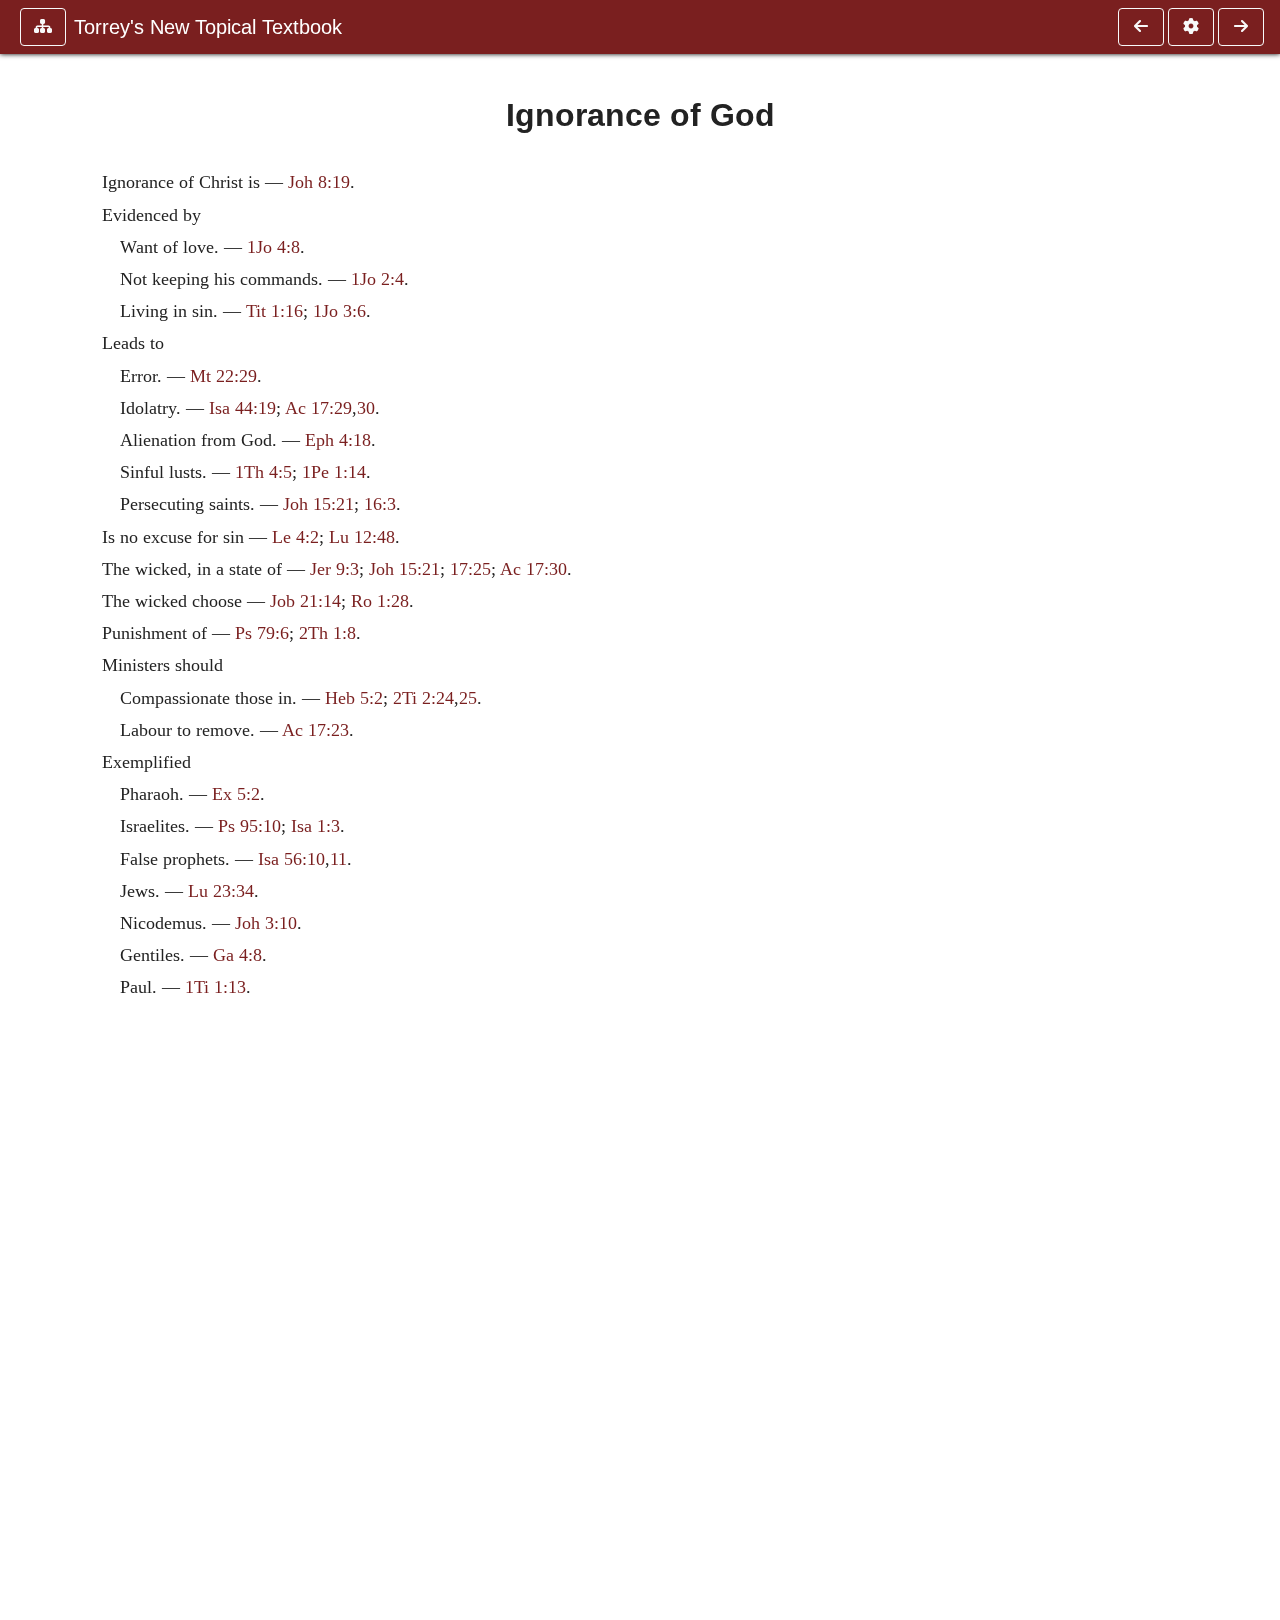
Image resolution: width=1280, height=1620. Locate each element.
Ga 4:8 (237, 955)
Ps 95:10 (249, 826)
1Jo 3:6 (339, 311)
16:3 (380, 504)
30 (366, 408)
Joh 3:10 (266, 923)
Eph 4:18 (338, 440)
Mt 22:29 (223, 376)
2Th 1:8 (327, 633)
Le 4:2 (295, 537)
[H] (1141, 27)
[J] (1241, 27)
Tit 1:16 (274, 311)
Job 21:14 (305, 601)
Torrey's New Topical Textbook (208, 27)
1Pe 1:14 (334, 472)
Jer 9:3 (334, 569)
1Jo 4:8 (273, 247)
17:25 (470, 569)
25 (468, 698)
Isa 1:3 (315, 826)
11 (338, 859)
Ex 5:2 (236, 794)
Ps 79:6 (262, 633)
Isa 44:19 (242, 408)
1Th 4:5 (263, 472)
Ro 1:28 (380, 601)
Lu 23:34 (221, 891)
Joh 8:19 (319, 182)
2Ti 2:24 (423, 698)
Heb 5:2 (354, 698)
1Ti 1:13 (215, 987)
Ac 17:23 (315, 730)
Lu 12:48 (362, 537)
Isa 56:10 (291, 859)
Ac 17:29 (318, 408)
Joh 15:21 (318, 504)
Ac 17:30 (533, 569)
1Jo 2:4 (377, 279)
